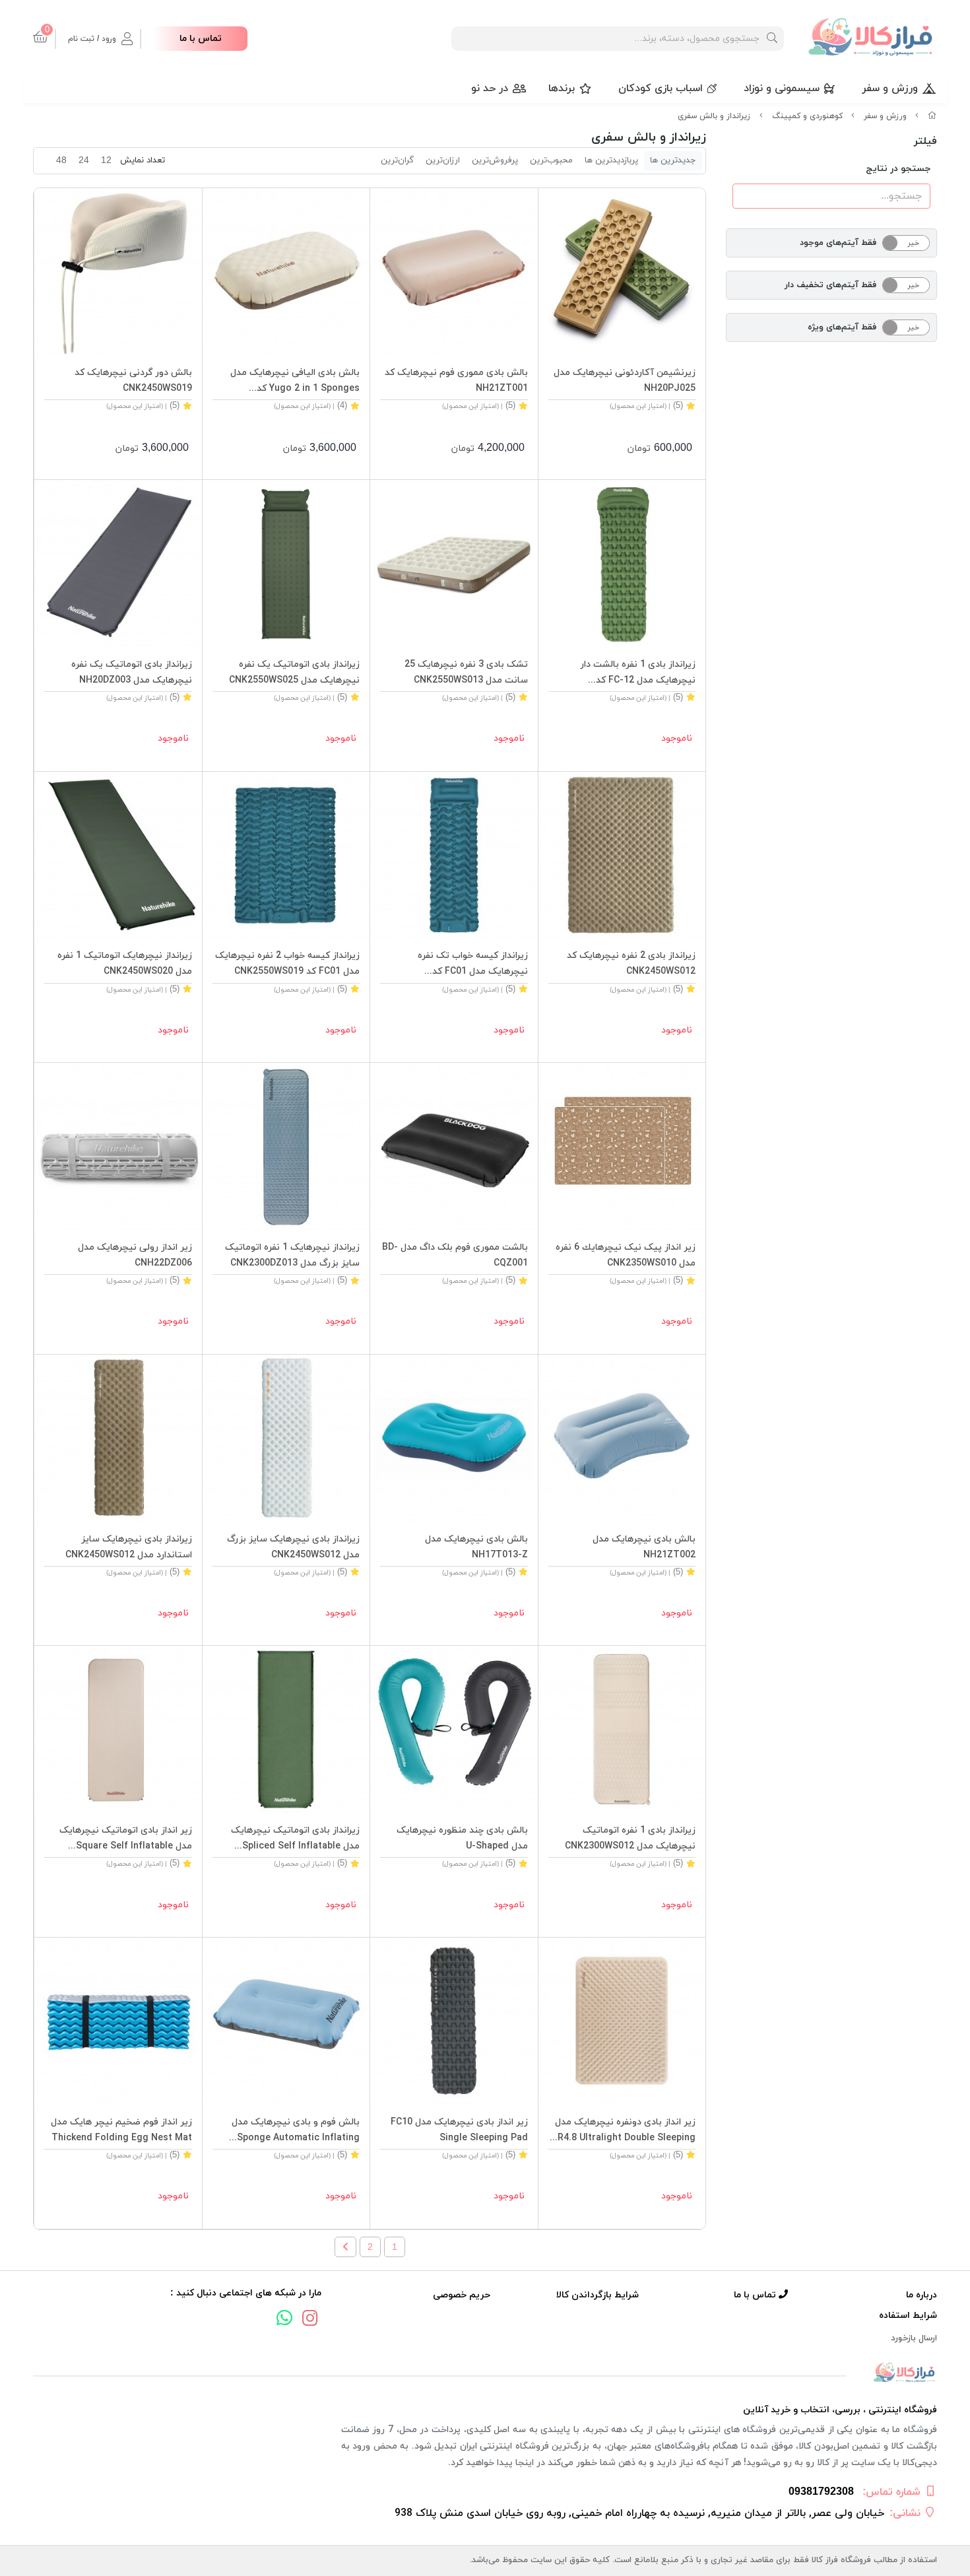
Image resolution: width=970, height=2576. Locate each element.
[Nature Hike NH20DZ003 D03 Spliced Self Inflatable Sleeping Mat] (286, 1730)
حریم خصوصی (462, 2295)
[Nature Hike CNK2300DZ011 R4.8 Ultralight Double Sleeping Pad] (622, 2021)
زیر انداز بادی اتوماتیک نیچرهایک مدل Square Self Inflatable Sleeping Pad (126, 1839)
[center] (772, 39)
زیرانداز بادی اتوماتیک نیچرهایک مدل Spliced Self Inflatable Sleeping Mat (295, 1839)
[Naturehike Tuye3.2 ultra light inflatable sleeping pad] (286, 1439)
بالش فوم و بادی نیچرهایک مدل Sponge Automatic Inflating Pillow (296, 2131)
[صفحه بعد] (345, 2247)
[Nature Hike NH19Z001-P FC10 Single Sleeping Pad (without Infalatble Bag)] (454, 2021)
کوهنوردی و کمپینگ (807, 116)
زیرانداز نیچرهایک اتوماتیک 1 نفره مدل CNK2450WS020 (125, 964)
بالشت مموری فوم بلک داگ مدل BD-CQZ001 (455, 1255)
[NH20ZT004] (454, 1730)
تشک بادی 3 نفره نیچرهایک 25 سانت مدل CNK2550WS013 (466, 672)
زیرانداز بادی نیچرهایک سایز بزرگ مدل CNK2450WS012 (293, 1547)
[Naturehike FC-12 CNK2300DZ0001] (622, 564)
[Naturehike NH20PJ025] (622, 272)
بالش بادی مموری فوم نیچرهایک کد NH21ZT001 (456, 381)
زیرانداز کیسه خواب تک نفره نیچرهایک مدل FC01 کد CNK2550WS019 (473, 965)
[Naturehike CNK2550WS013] (454, 564)
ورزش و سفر (890, 88)
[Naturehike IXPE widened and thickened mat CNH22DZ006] (118, 1147)
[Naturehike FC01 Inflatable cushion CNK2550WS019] (454, 856)
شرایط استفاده (908, 2316)
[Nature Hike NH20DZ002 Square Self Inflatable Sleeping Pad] (118, 1730)
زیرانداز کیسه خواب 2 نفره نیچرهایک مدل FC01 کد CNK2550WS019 (287, 964)
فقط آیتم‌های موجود (838, 243)
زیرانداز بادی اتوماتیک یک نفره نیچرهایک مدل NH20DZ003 (132, 672)
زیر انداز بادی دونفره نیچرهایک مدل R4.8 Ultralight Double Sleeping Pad (625, 2131)
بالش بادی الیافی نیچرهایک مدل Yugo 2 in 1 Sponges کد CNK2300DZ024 (295, 382)
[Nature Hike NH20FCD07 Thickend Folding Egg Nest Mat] (118, 2021)
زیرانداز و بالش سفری (714, 116)
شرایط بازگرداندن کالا (598, 2295)
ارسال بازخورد (914, 2338)
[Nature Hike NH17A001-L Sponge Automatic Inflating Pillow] (286, 2021)
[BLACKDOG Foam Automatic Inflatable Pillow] (454, 1147)
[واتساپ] (284, 2320)
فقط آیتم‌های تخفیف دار (830, 285)
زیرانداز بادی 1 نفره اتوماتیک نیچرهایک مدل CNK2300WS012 (630, 1838)
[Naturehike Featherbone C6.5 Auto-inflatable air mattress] (622, 1730)
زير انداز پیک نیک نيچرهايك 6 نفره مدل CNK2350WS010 (626, 1255)
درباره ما (921, 2295)
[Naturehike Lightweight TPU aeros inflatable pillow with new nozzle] (454, 1439)
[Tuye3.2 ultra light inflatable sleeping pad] (622, 856)
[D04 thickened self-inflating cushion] (118, 856)
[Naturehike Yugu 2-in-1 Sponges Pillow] (286, 272)
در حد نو (490, 88)
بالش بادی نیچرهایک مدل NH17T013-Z (476, 1547)
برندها (562, 88)
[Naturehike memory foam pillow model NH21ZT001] (454, 272)
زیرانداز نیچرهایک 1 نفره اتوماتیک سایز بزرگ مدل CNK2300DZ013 (292, 1255)
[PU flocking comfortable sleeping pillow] (622, 1439)
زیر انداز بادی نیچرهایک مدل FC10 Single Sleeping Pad (459, 2130)
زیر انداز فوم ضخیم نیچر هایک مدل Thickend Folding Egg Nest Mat (121, 2130)
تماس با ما (201, 39)
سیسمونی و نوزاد (782, 88)
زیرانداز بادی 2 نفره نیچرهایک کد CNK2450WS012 (631, 964)
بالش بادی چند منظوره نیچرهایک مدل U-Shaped (462, 1838)
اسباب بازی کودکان (661, 88)
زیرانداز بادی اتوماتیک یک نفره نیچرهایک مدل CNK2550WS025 (294, 672)
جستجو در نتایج (898, 169)
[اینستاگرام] (310, 2320)
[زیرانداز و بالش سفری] (485, 2373)
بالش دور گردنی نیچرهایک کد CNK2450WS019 (133, 381)
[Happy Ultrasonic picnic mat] (622, 1147)
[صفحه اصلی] (932, 116)
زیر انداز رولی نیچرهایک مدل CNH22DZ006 (135, 1255)
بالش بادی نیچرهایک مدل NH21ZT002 (644, 1547)
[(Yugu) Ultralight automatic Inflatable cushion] (286, 1147)
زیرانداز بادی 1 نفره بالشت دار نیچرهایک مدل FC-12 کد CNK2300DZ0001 (638, 673)
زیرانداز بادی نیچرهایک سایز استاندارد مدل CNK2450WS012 (129, 1547)
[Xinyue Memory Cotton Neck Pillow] (118, 272)
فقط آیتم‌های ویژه (842, 327)
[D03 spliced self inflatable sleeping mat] (118, 564)
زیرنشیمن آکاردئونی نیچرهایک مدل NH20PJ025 (625, 381)
